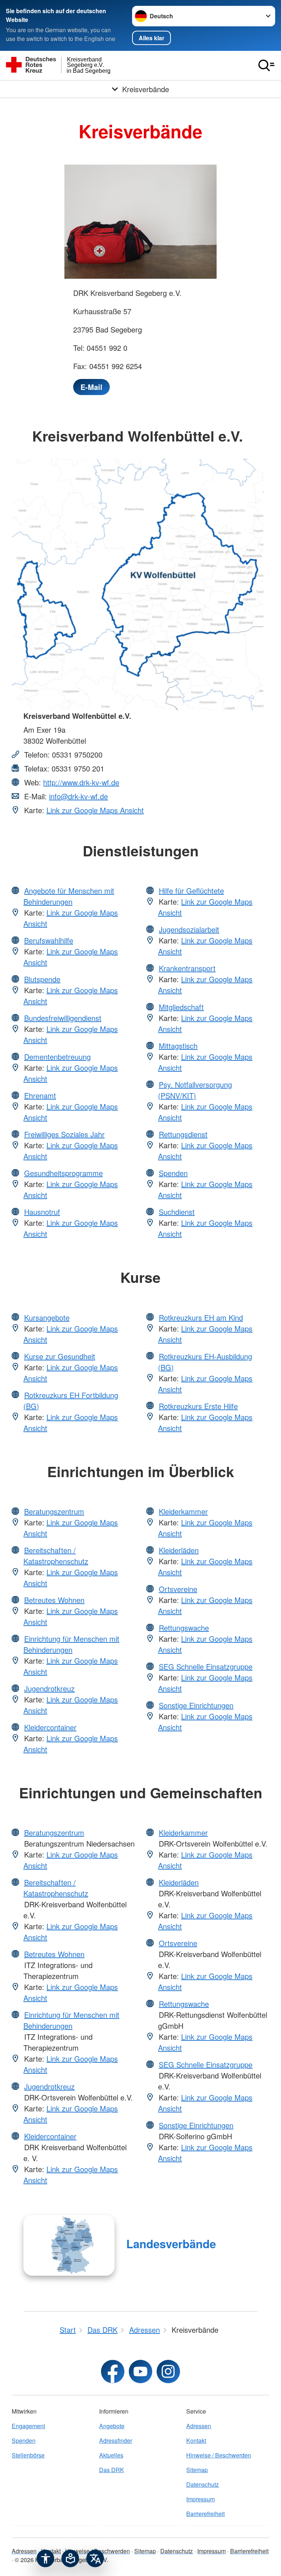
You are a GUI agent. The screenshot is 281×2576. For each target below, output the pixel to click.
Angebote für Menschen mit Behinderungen (69, 896)
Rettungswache (184, 1628)
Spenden (173, 1173)
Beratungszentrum (54, 1511)
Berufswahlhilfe (49, 940)
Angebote (112, 2426)
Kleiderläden (179, 1550)
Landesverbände (171, 2244)
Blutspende (42, 979)
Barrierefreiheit (205, 2514)
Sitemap (197, 2470)
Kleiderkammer (183, 1511)
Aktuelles (111, 2455)
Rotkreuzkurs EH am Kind (201, 1317)
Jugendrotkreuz (49, 1688)
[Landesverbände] (69, 2245)
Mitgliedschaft (181, 1007)
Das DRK (112, 2470)
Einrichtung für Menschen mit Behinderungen (71, 1644)
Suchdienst (177, 1212)
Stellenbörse (28, 2455)
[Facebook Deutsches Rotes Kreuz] (113, 2372)
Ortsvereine (178, 1589)
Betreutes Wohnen (54, 1600)
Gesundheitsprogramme (63, 1173)
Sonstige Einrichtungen (196, 1705)
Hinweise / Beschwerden (219, 2455)
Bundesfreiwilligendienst (63, 1018)
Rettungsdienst (183, 1134)
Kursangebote (47, 1317)
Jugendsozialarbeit (189, 929)
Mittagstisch (178, 1046)
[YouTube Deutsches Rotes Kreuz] (140, 2372)
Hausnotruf (42, 1212)
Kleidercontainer (50, 1727)
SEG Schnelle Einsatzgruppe (206, 1666)
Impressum (201, 2499)
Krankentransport (187, 968)
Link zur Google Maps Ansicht (95, 810)
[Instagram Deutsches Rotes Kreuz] (168, 2372)
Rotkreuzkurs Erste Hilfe (198, 1406)
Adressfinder (116, 2440)
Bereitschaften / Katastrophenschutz (56, 1556)
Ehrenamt (40, 1095)
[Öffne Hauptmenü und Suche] (266, 65)
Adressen (199, 2426)
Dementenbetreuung (57, 1057)
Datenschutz (203, 2484)
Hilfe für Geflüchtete (191, 891)
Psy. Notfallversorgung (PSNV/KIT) (195, 1090)
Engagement (28, 2426)
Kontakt (196, 2440)
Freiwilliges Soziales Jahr (64, 1134)
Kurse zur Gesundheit (60, 1356)
